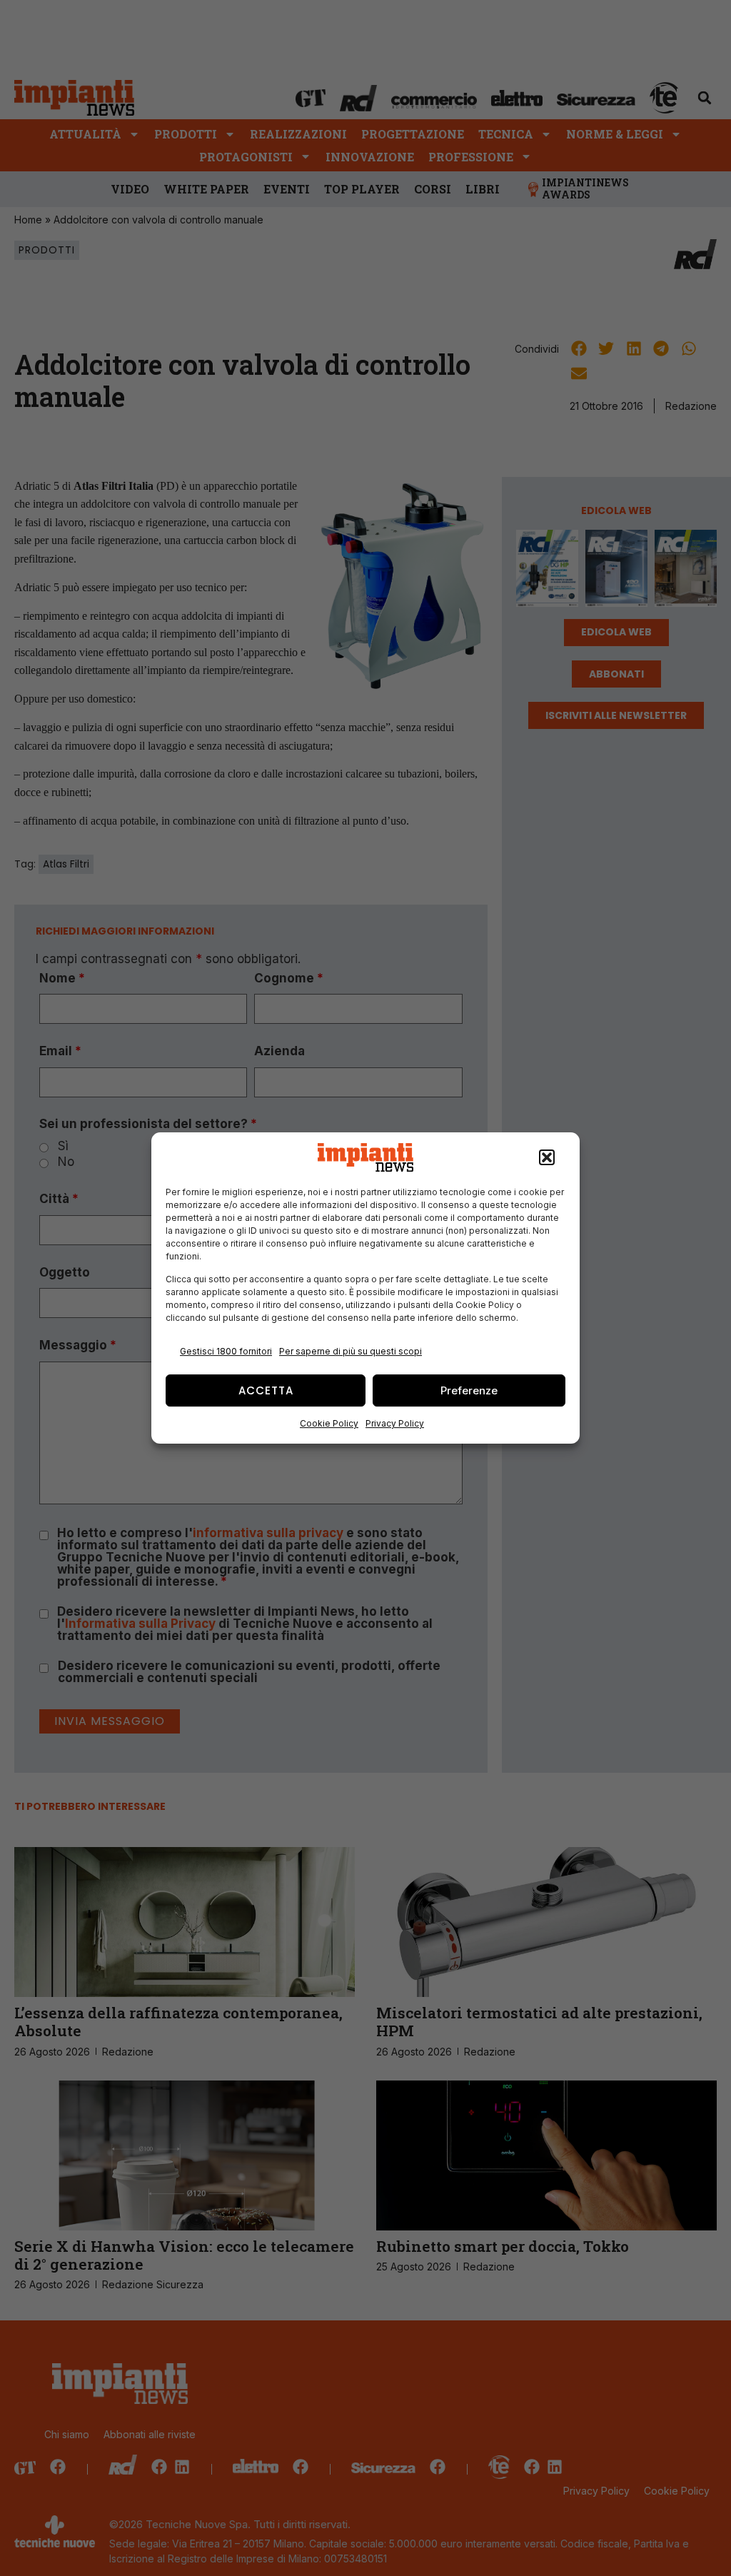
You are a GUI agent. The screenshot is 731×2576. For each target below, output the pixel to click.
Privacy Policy (395, 1423)
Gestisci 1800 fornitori (226, 1351)
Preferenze (469, 1390)
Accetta (266, 1390)
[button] (547, 1157)
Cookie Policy (329, 1423)
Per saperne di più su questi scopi (351, 1351)
